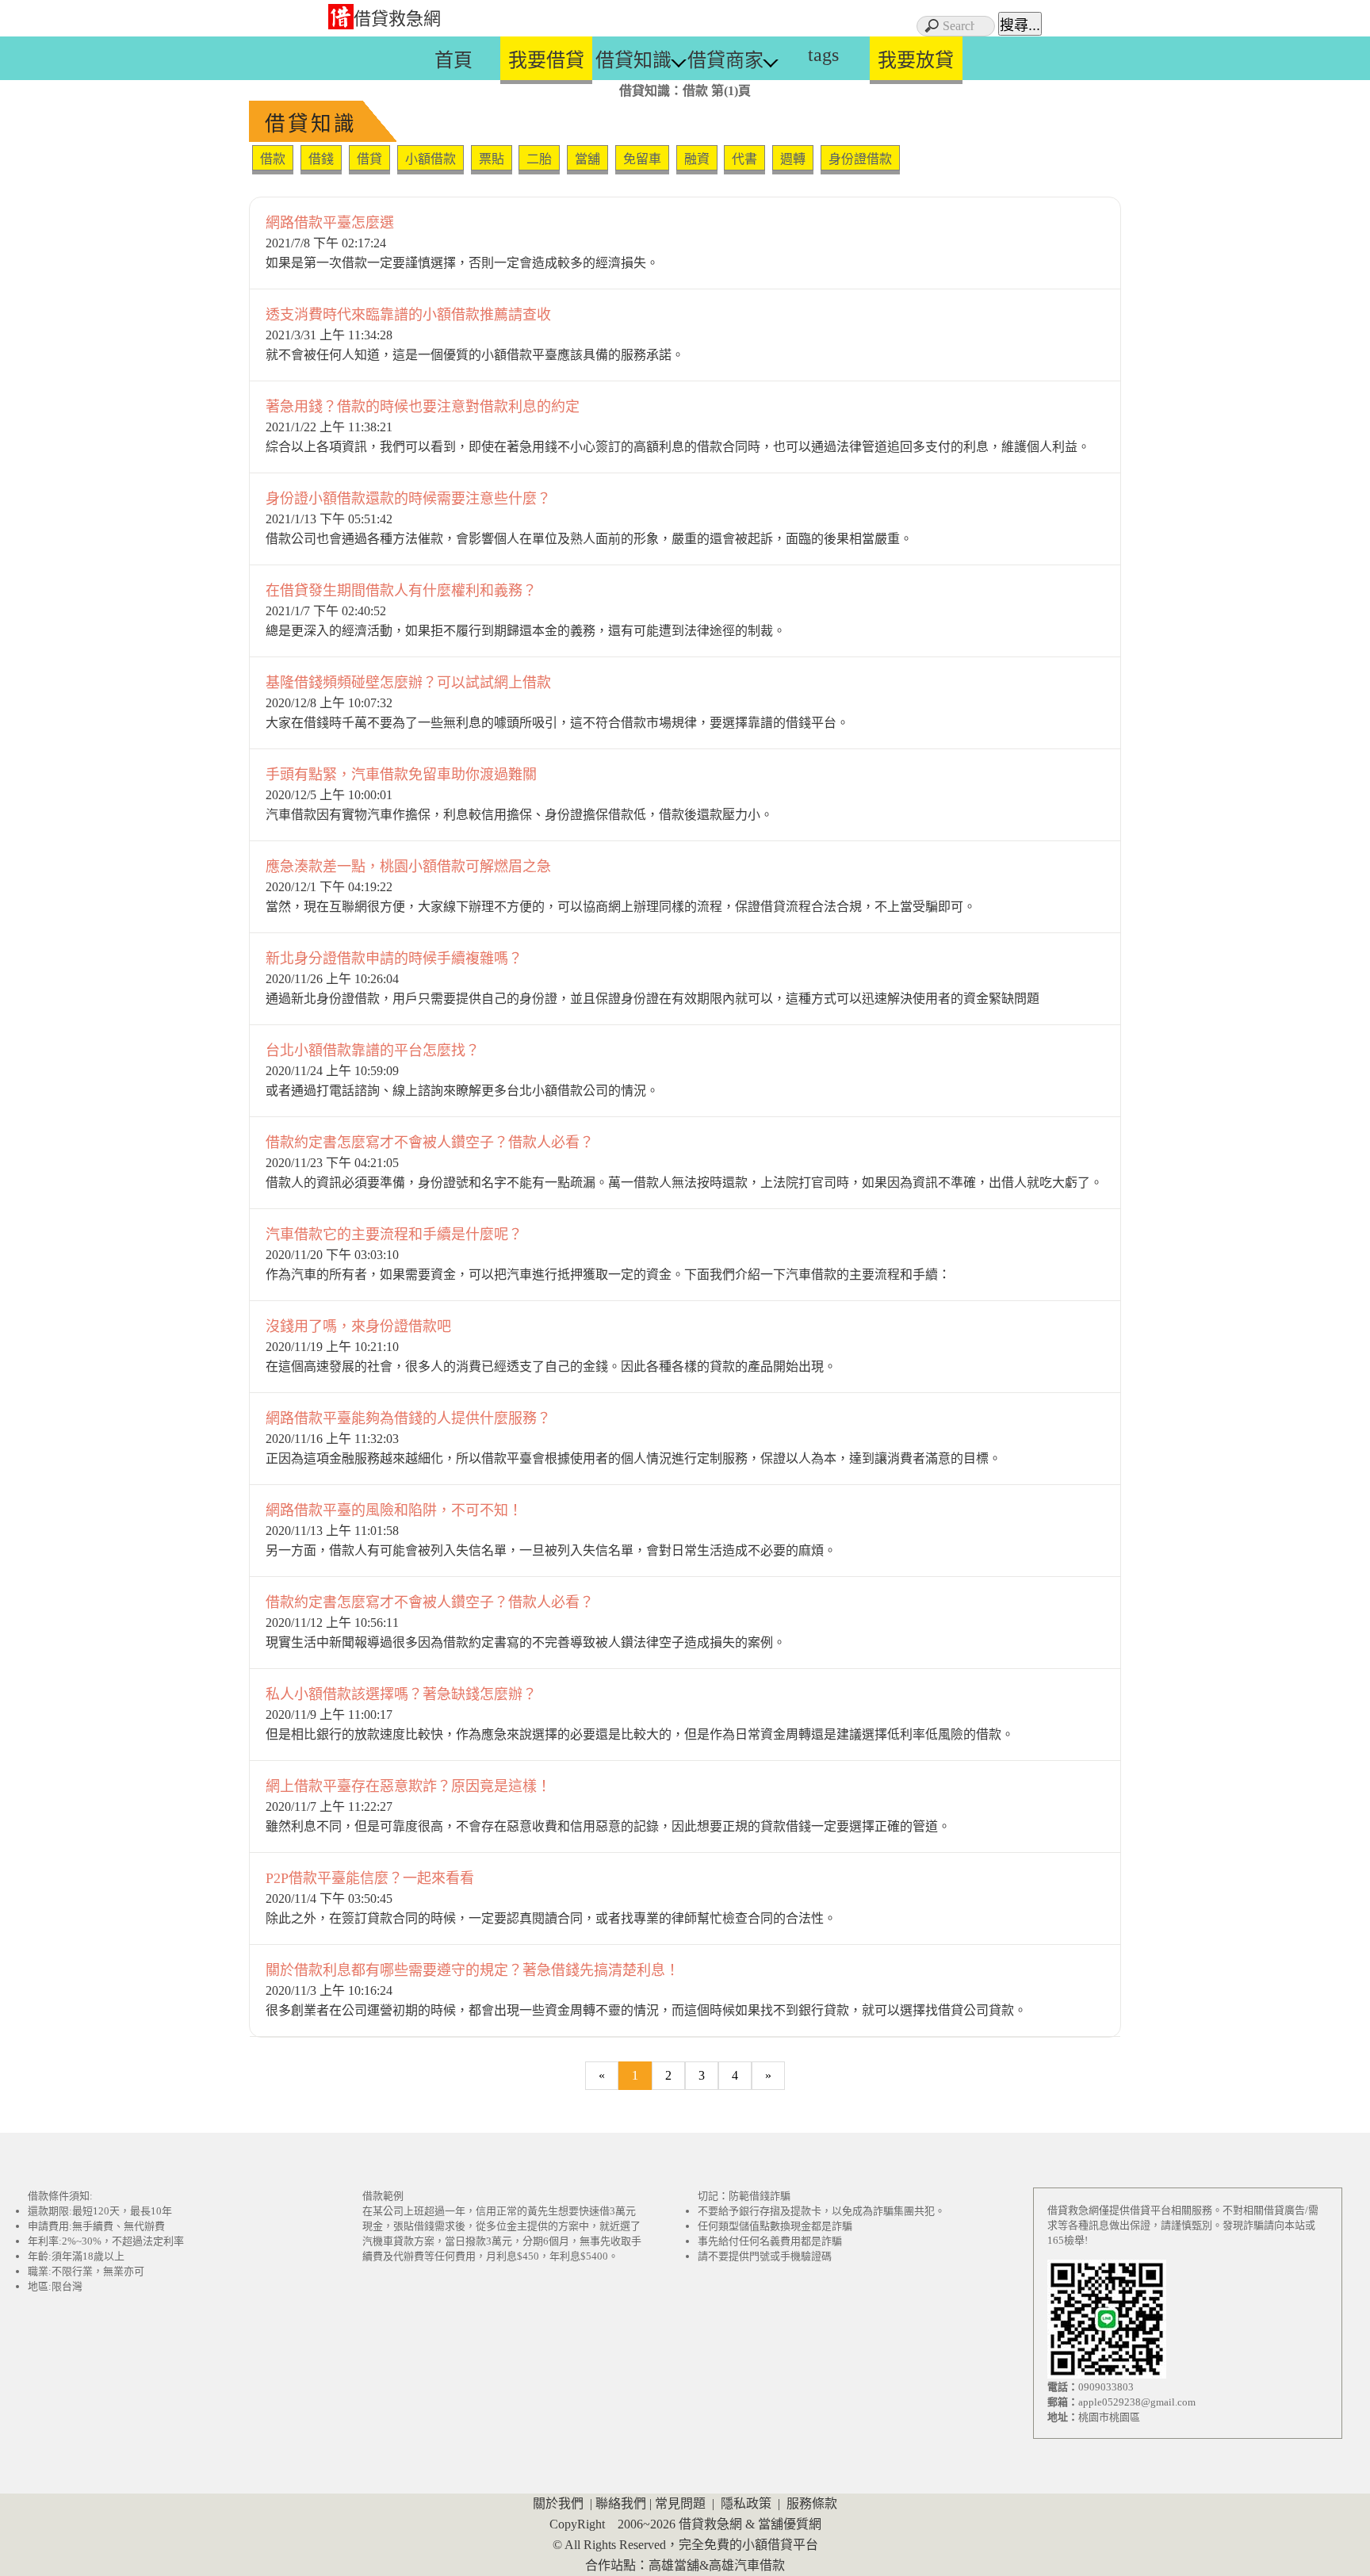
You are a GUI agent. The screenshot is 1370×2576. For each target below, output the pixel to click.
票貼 (492, 159)
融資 (697, 159)
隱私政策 (746, 2503)
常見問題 (680, 2503)
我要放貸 (916, 60)
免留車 (642, 159)
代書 (744, 159)
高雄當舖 (674, 2565)
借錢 (321, 159)
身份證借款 (860, 159)
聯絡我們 (621, 2503)
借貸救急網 (397, 19)
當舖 (587, 159)
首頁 (453, 60)
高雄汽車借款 (747, 2565)
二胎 (539, 159)
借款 (273, 159)
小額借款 (431, 159)
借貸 (369, 159)
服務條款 (812, 2503)
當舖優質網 (790, 2524)
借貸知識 (633, 60)
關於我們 (558, 2503)
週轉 (793, 159)
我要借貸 (546, 60)
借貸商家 (725, 60)
